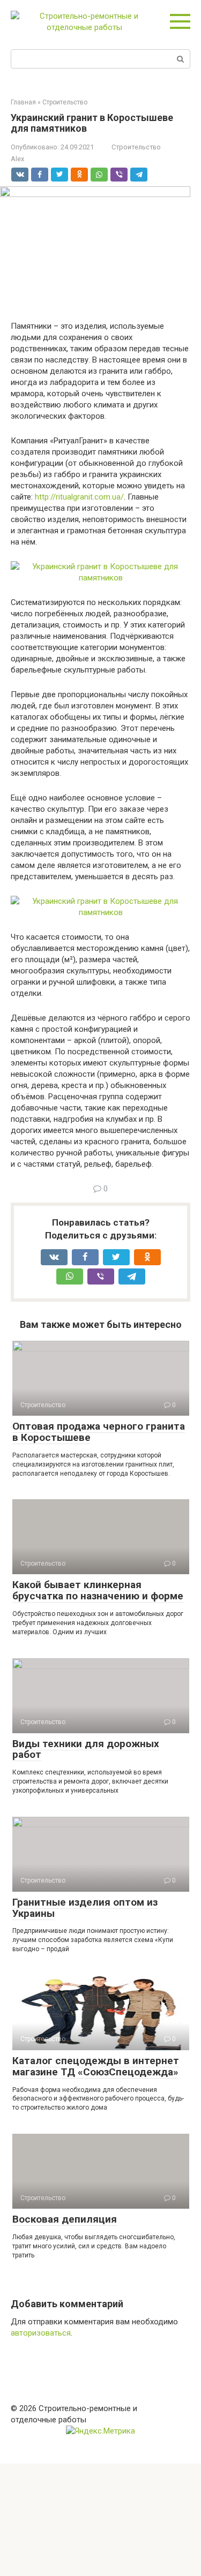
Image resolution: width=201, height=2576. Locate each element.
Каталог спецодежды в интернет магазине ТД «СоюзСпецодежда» (96, 2066)
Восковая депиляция (65, 2219)
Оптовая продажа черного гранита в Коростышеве (99, 1432)
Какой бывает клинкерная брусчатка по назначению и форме (98, 1590)
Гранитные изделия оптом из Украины (85, 1908)
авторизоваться (41, 2333)
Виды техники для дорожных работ (86, 1749)
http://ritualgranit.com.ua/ (79, 497)
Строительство (136, 147)
